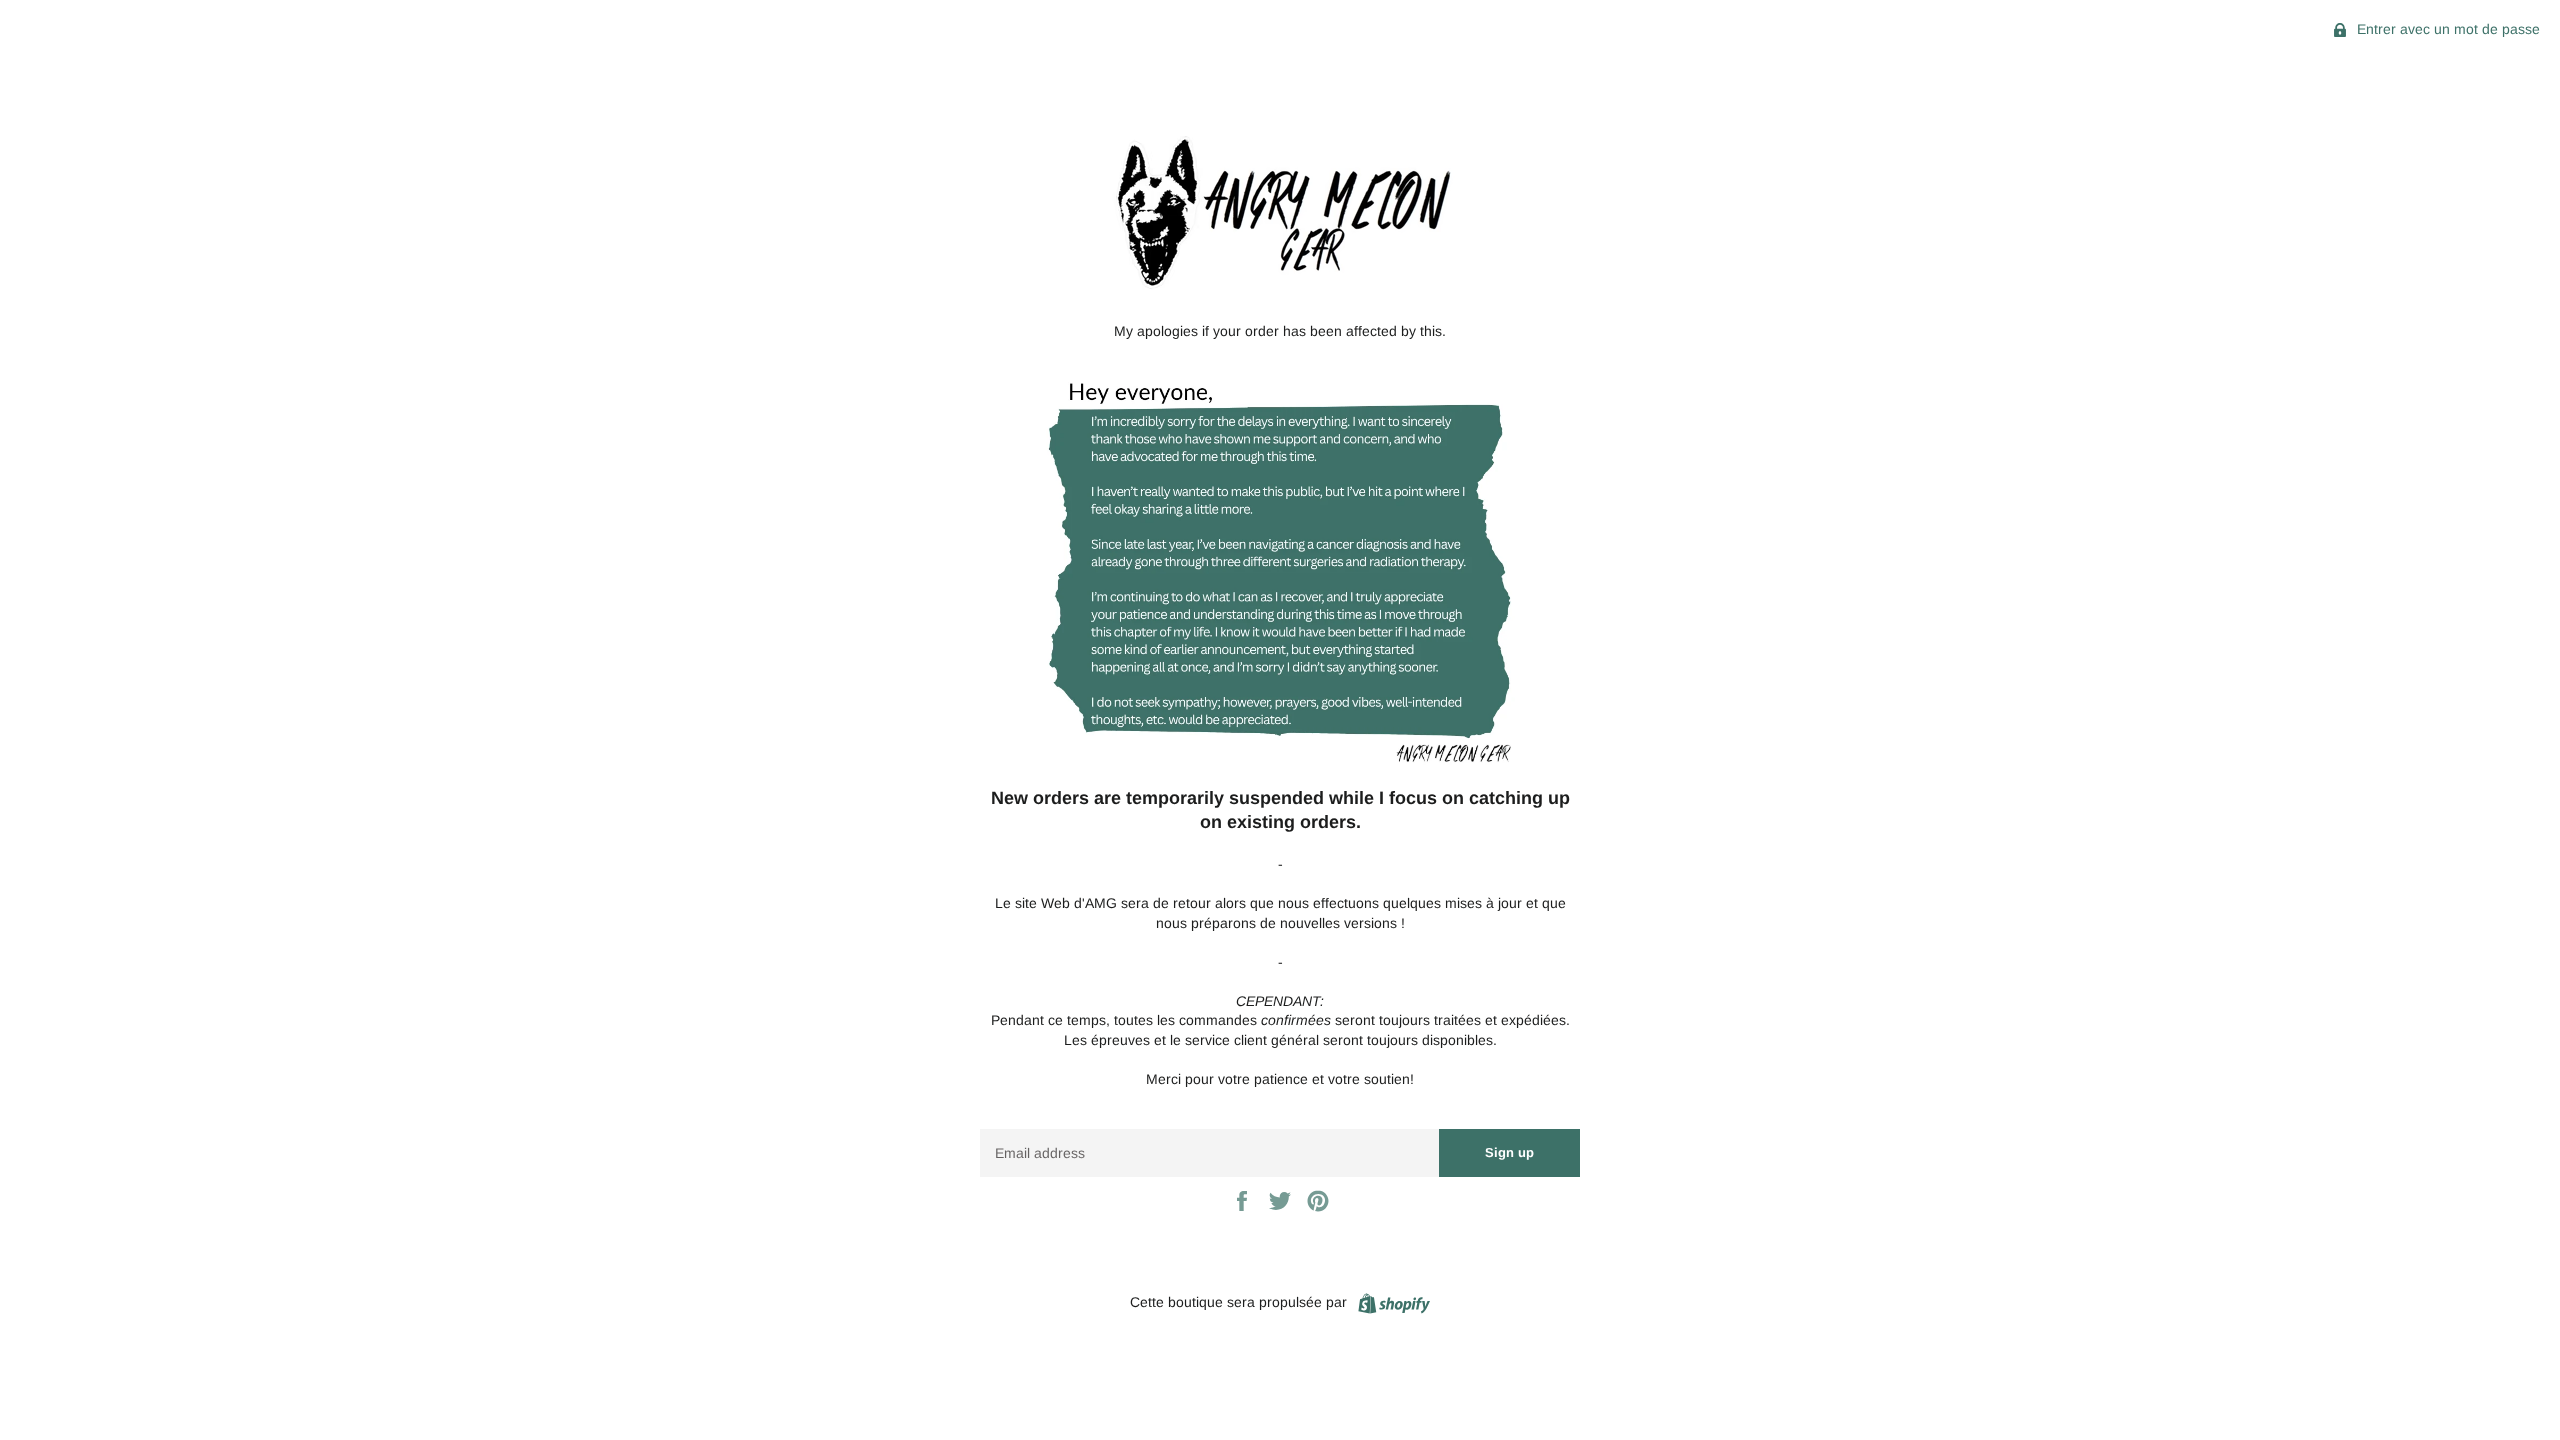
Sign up (1509, 1152)
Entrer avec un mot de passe (2446, 29)
